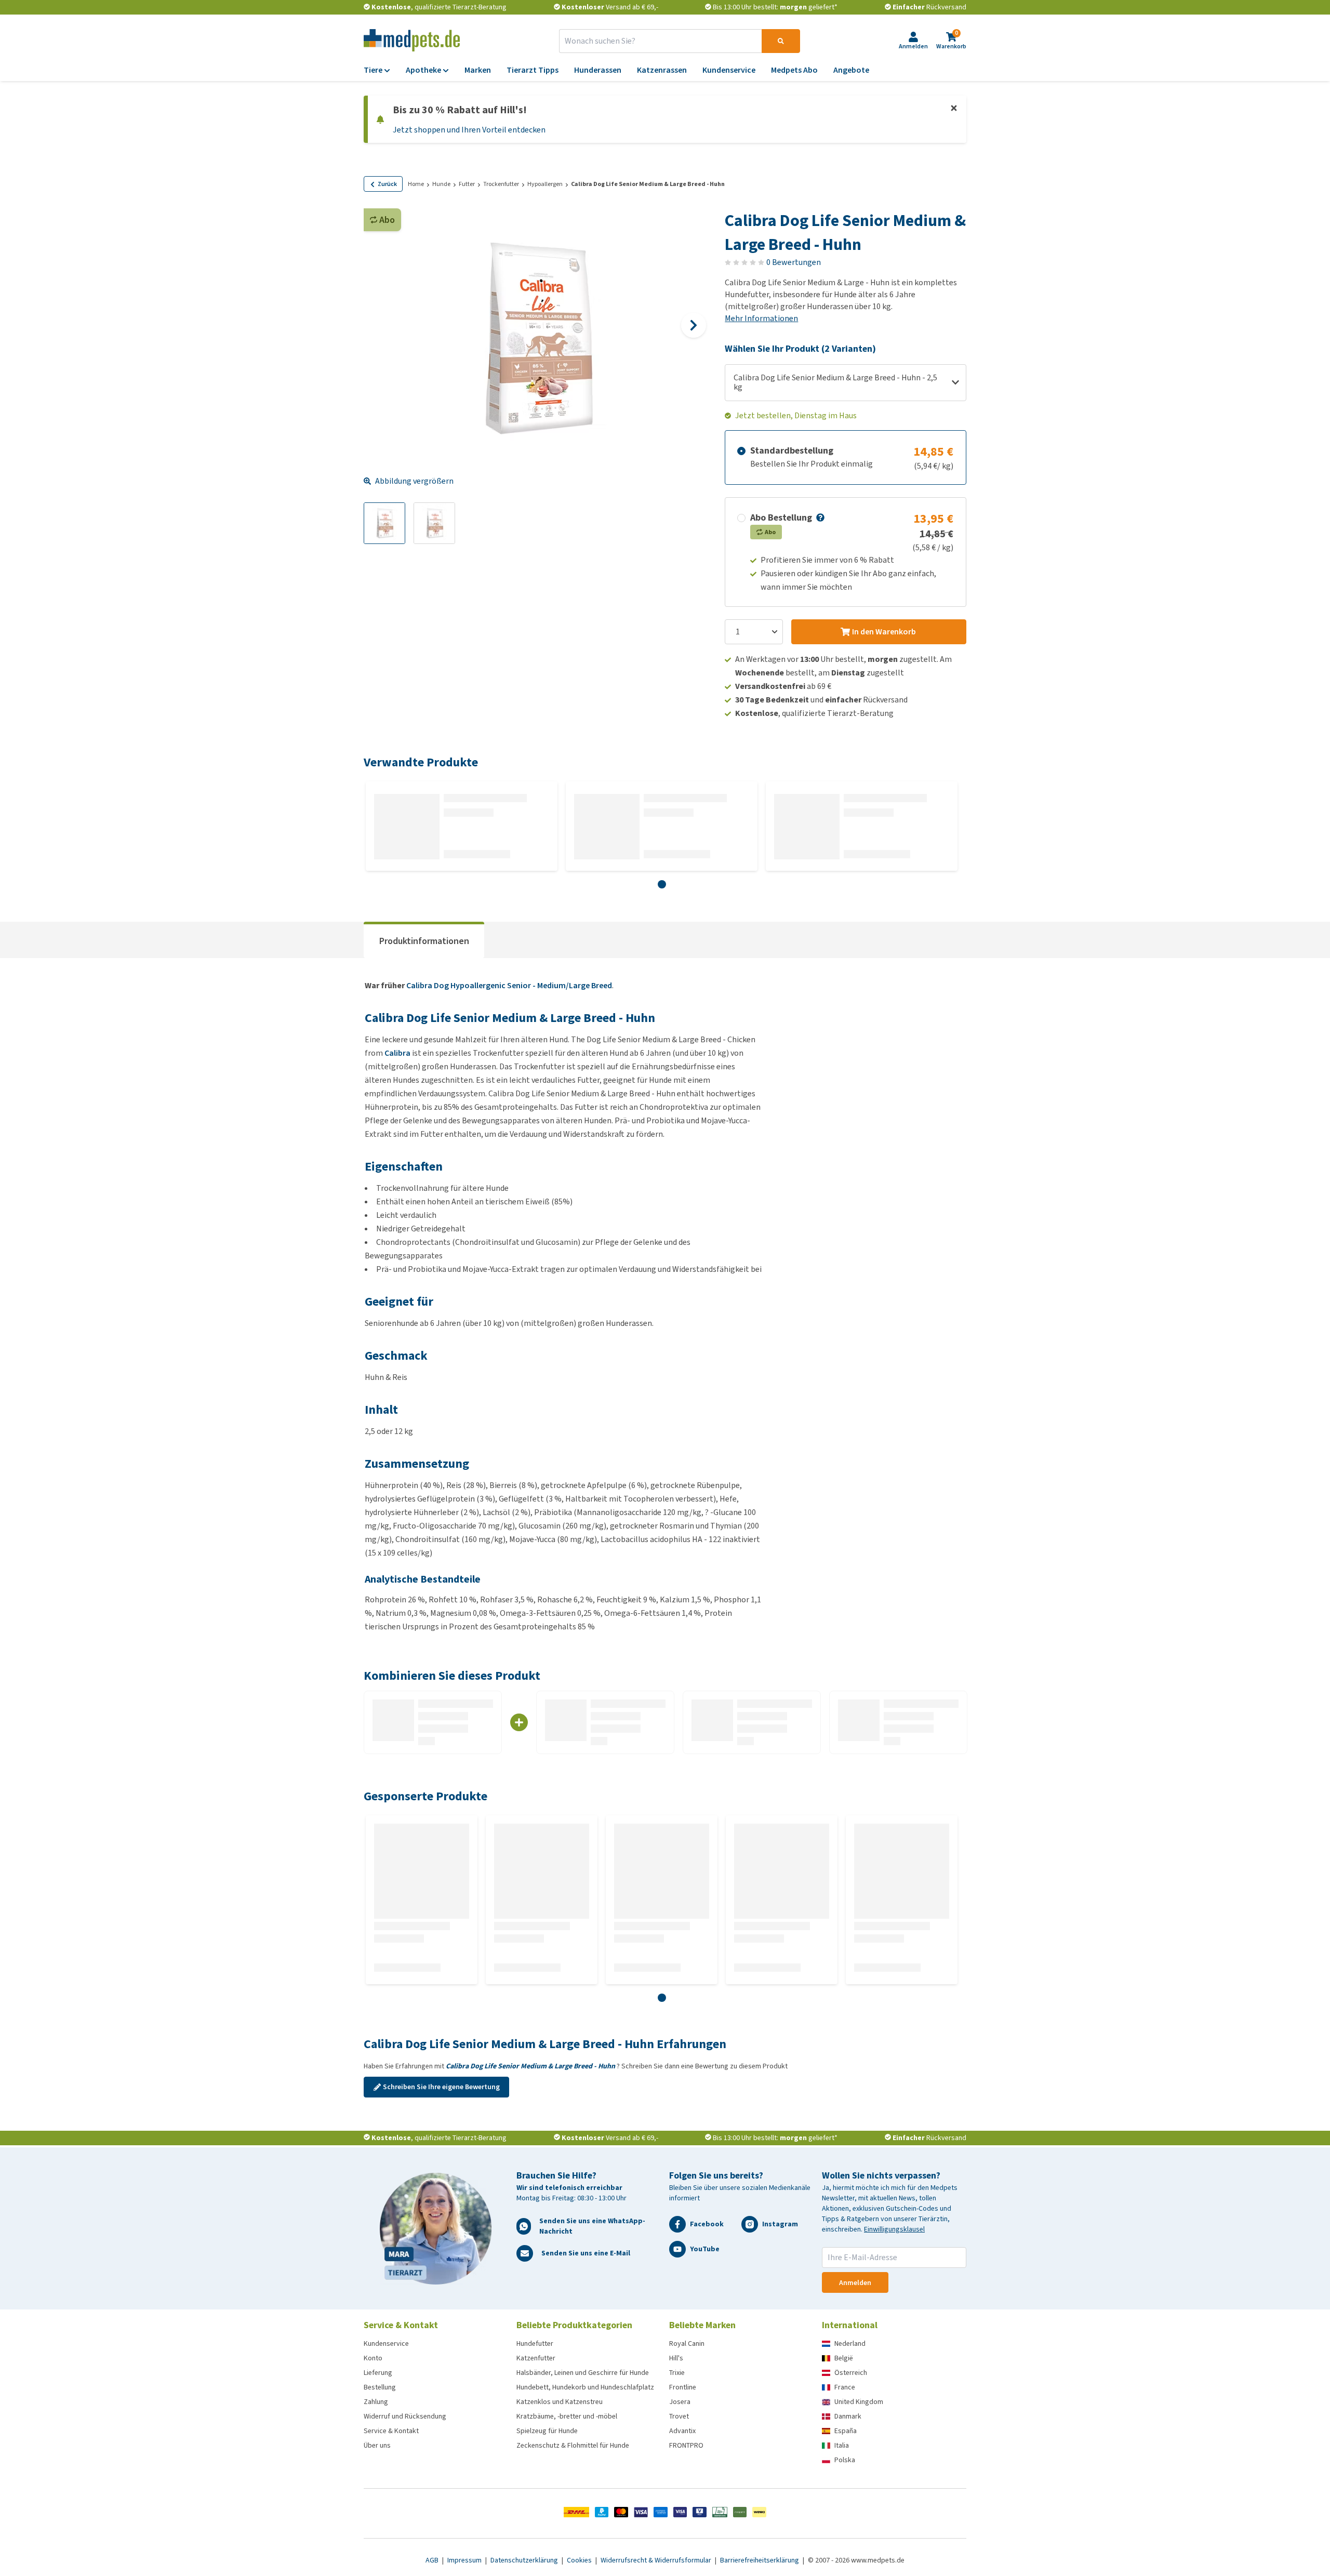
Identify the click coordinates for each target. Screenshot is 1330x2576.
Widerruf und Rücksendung (405, 2416)
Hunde (441, 184)
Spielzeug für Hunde (547, 2431)
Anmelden (855, 2283)
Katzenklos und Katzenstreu (560, 2402)
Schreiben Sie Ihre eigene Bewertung (441, 2087)
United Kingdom (859, 2402)
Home (416, 184)
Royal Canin (687, 2343)
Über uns (377, 2445)
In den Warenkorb (884, 632)
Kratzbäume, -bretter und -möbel (567, 2416)
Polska (845, 2460)
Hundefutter (535, 2343)
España (846, 2431)
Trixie (677, 2373)
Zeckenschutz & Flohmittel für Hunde (573, 2445)
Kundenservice (386, 2343)
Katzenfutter (536, 2358)
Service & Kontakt (391, 2431)
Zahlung (376, 2402)
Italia (842, 2445)
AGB (433, 2560)
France (845, 2387)
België (844, 2358)
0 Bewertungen (794, 262)
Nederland (850, 2343)
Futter (467, 184)
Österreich (851, 2373)
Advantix (682, 2431)
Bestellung (380, 2387)
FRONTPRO (686, 2445)
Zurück (387, 184)
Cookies (580, 2560)
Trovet (679, 2416)
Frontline (683, 2387)
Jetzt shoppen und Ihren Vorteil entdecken (469, 130)
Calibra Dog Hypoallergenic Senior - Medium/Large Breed (509, 985)
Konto (373, 2358)
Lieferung (378, 2373)
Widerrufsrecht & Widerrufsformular (657, 2560)
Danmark (848, 2416)
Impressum (465, 2560)
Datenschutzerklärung (525, 2560)
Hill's (676, 2358)
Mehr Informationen (761, 318)
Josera (680, 2402)
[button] (819, 517)
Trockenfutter (501, 184)
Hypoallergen (545, 184)
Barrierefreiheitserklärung (760, 2560)
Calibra (397, 1053)
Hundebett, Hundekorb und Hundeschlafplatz (585, 2387)
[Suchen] (781, 41)
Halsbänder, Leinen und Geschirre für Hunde (583, 2373)
